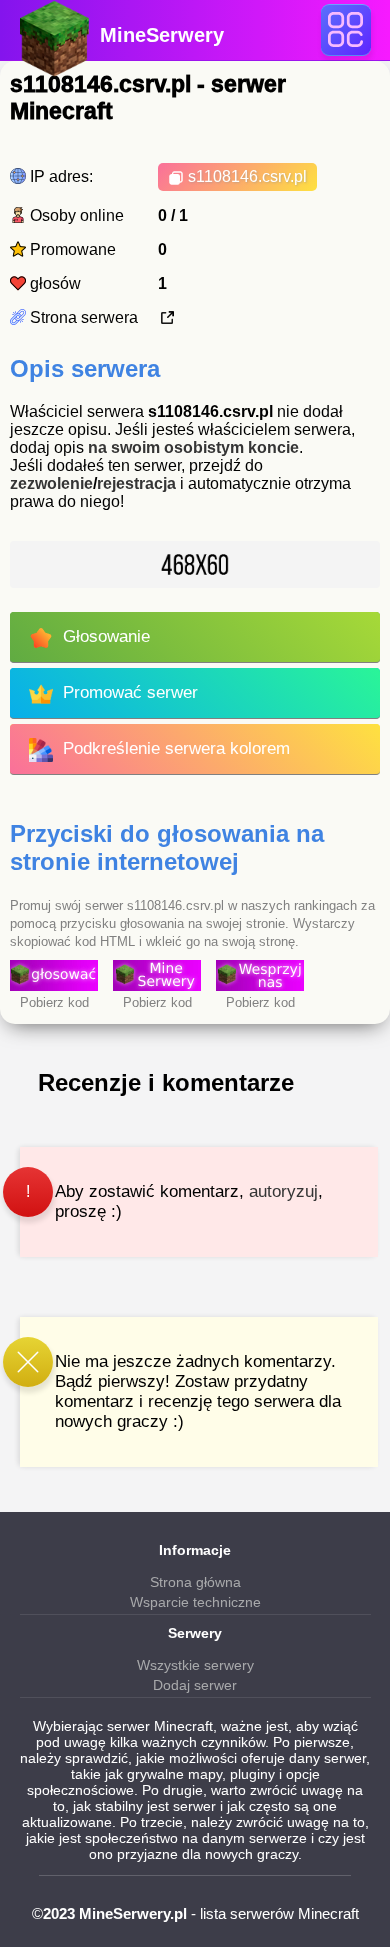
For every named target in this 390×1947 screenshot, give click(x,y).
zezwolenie (51, 483)
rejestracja (136, 483)
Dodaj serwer (195, 1685)
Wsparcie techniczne (195, 1602)
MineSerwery (162, 35)
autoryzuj (283, 1191)
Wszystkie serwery (195, 1665)
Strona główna (195, 1582)
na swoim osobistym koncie (193, 447)
